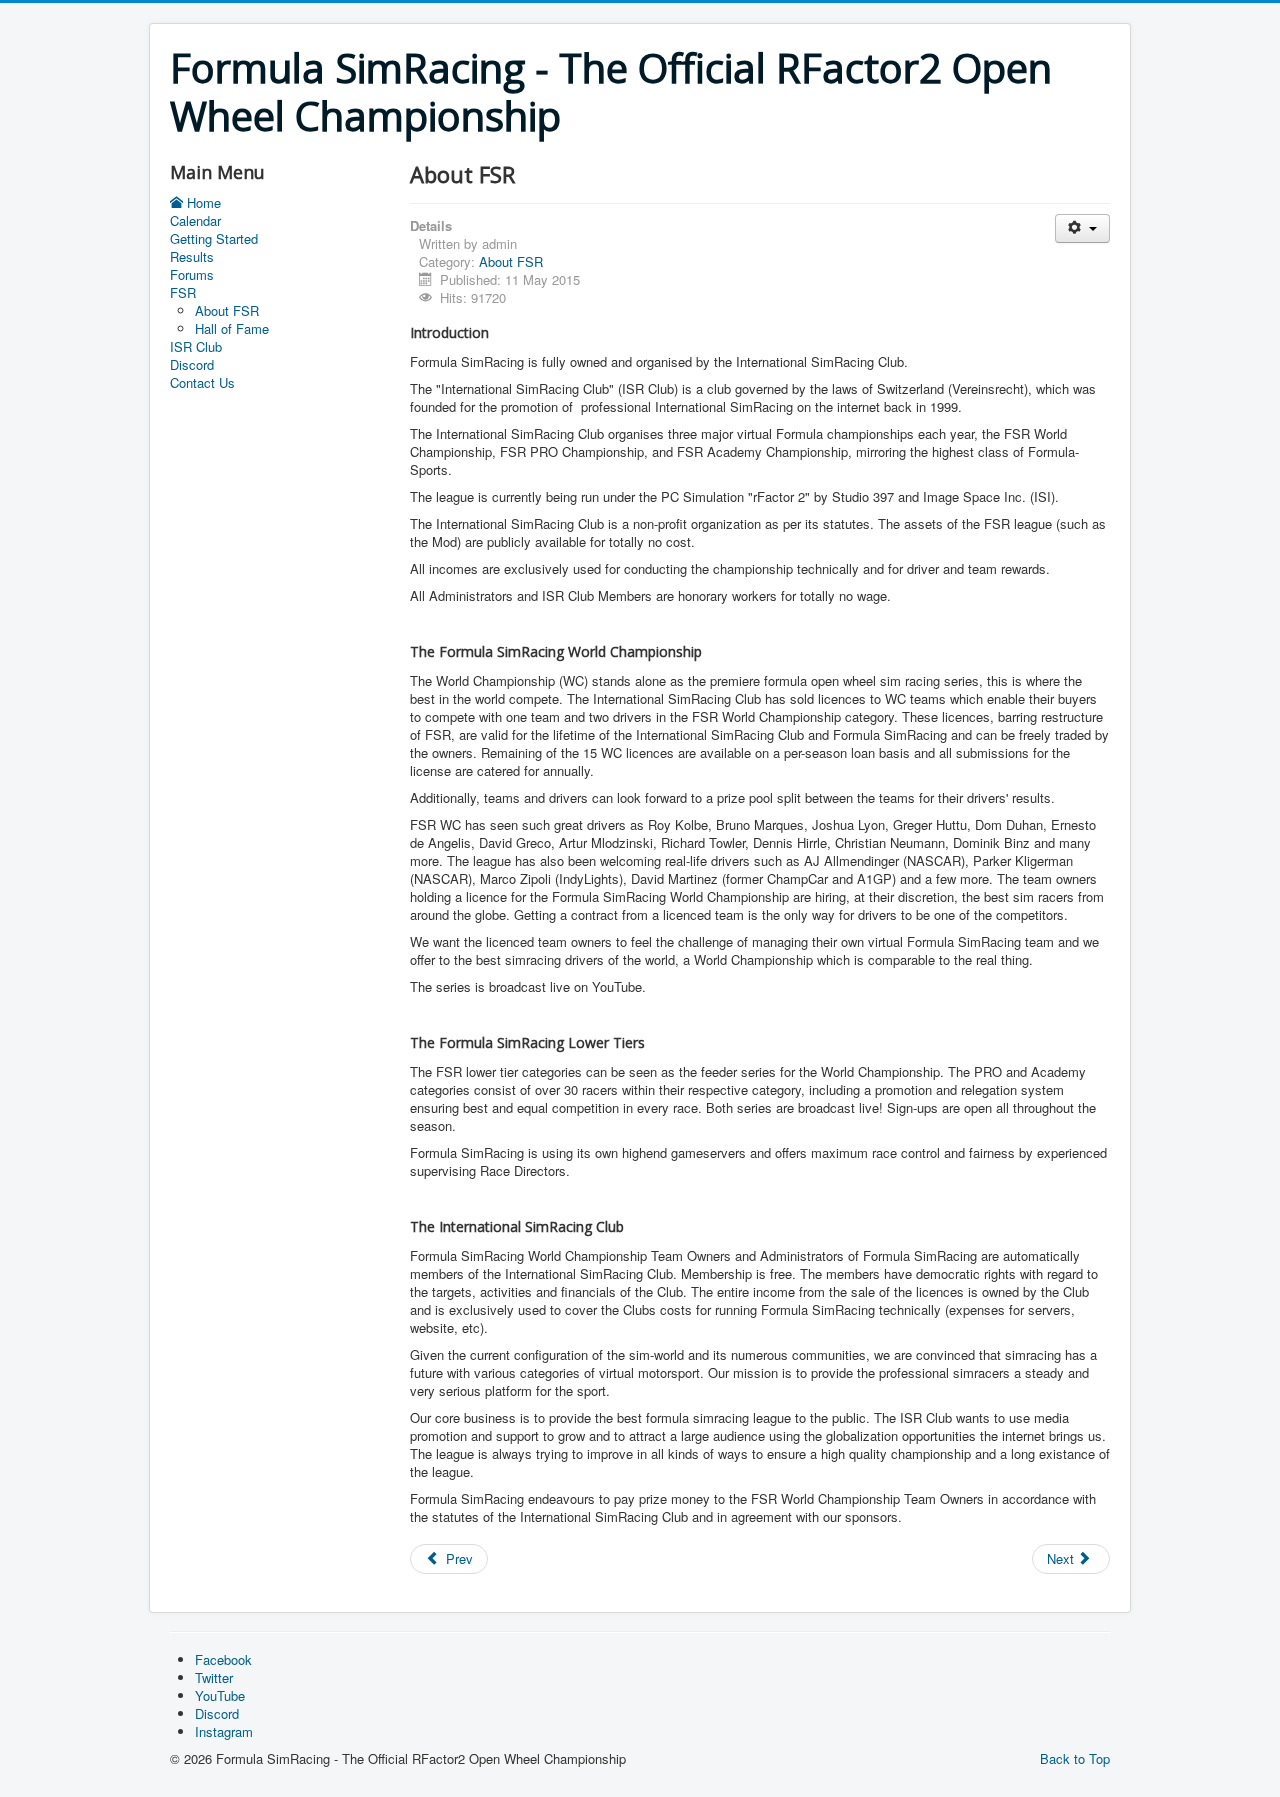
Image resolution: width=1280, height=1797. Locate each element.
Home (204, 203)
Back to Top (1075, 1758)
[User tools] (1082, 228)
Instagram (224, 1731)
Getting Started (214, 239)
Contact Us (202, 383)
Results (192, 257)
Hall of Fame (232, 328)
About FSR (227, 310)
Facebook (223, 1659)
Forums (192, 275)
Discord (192, 365)
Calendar (195, 221)
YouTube (220, 1695)
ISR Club (196, 347)
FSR (183, 293)
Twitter (214, 1677)
